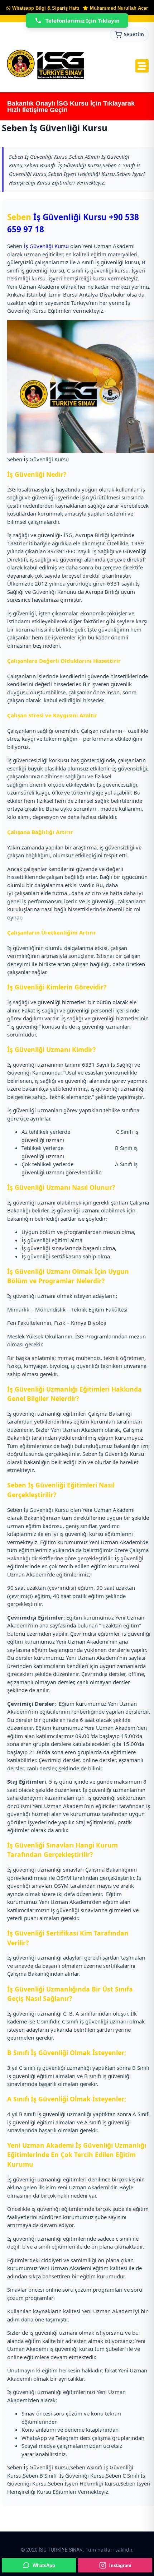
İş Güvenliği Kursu (70, 217)
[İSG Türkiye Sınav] (46, 65)
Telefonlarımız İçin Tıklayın (83, 20)
